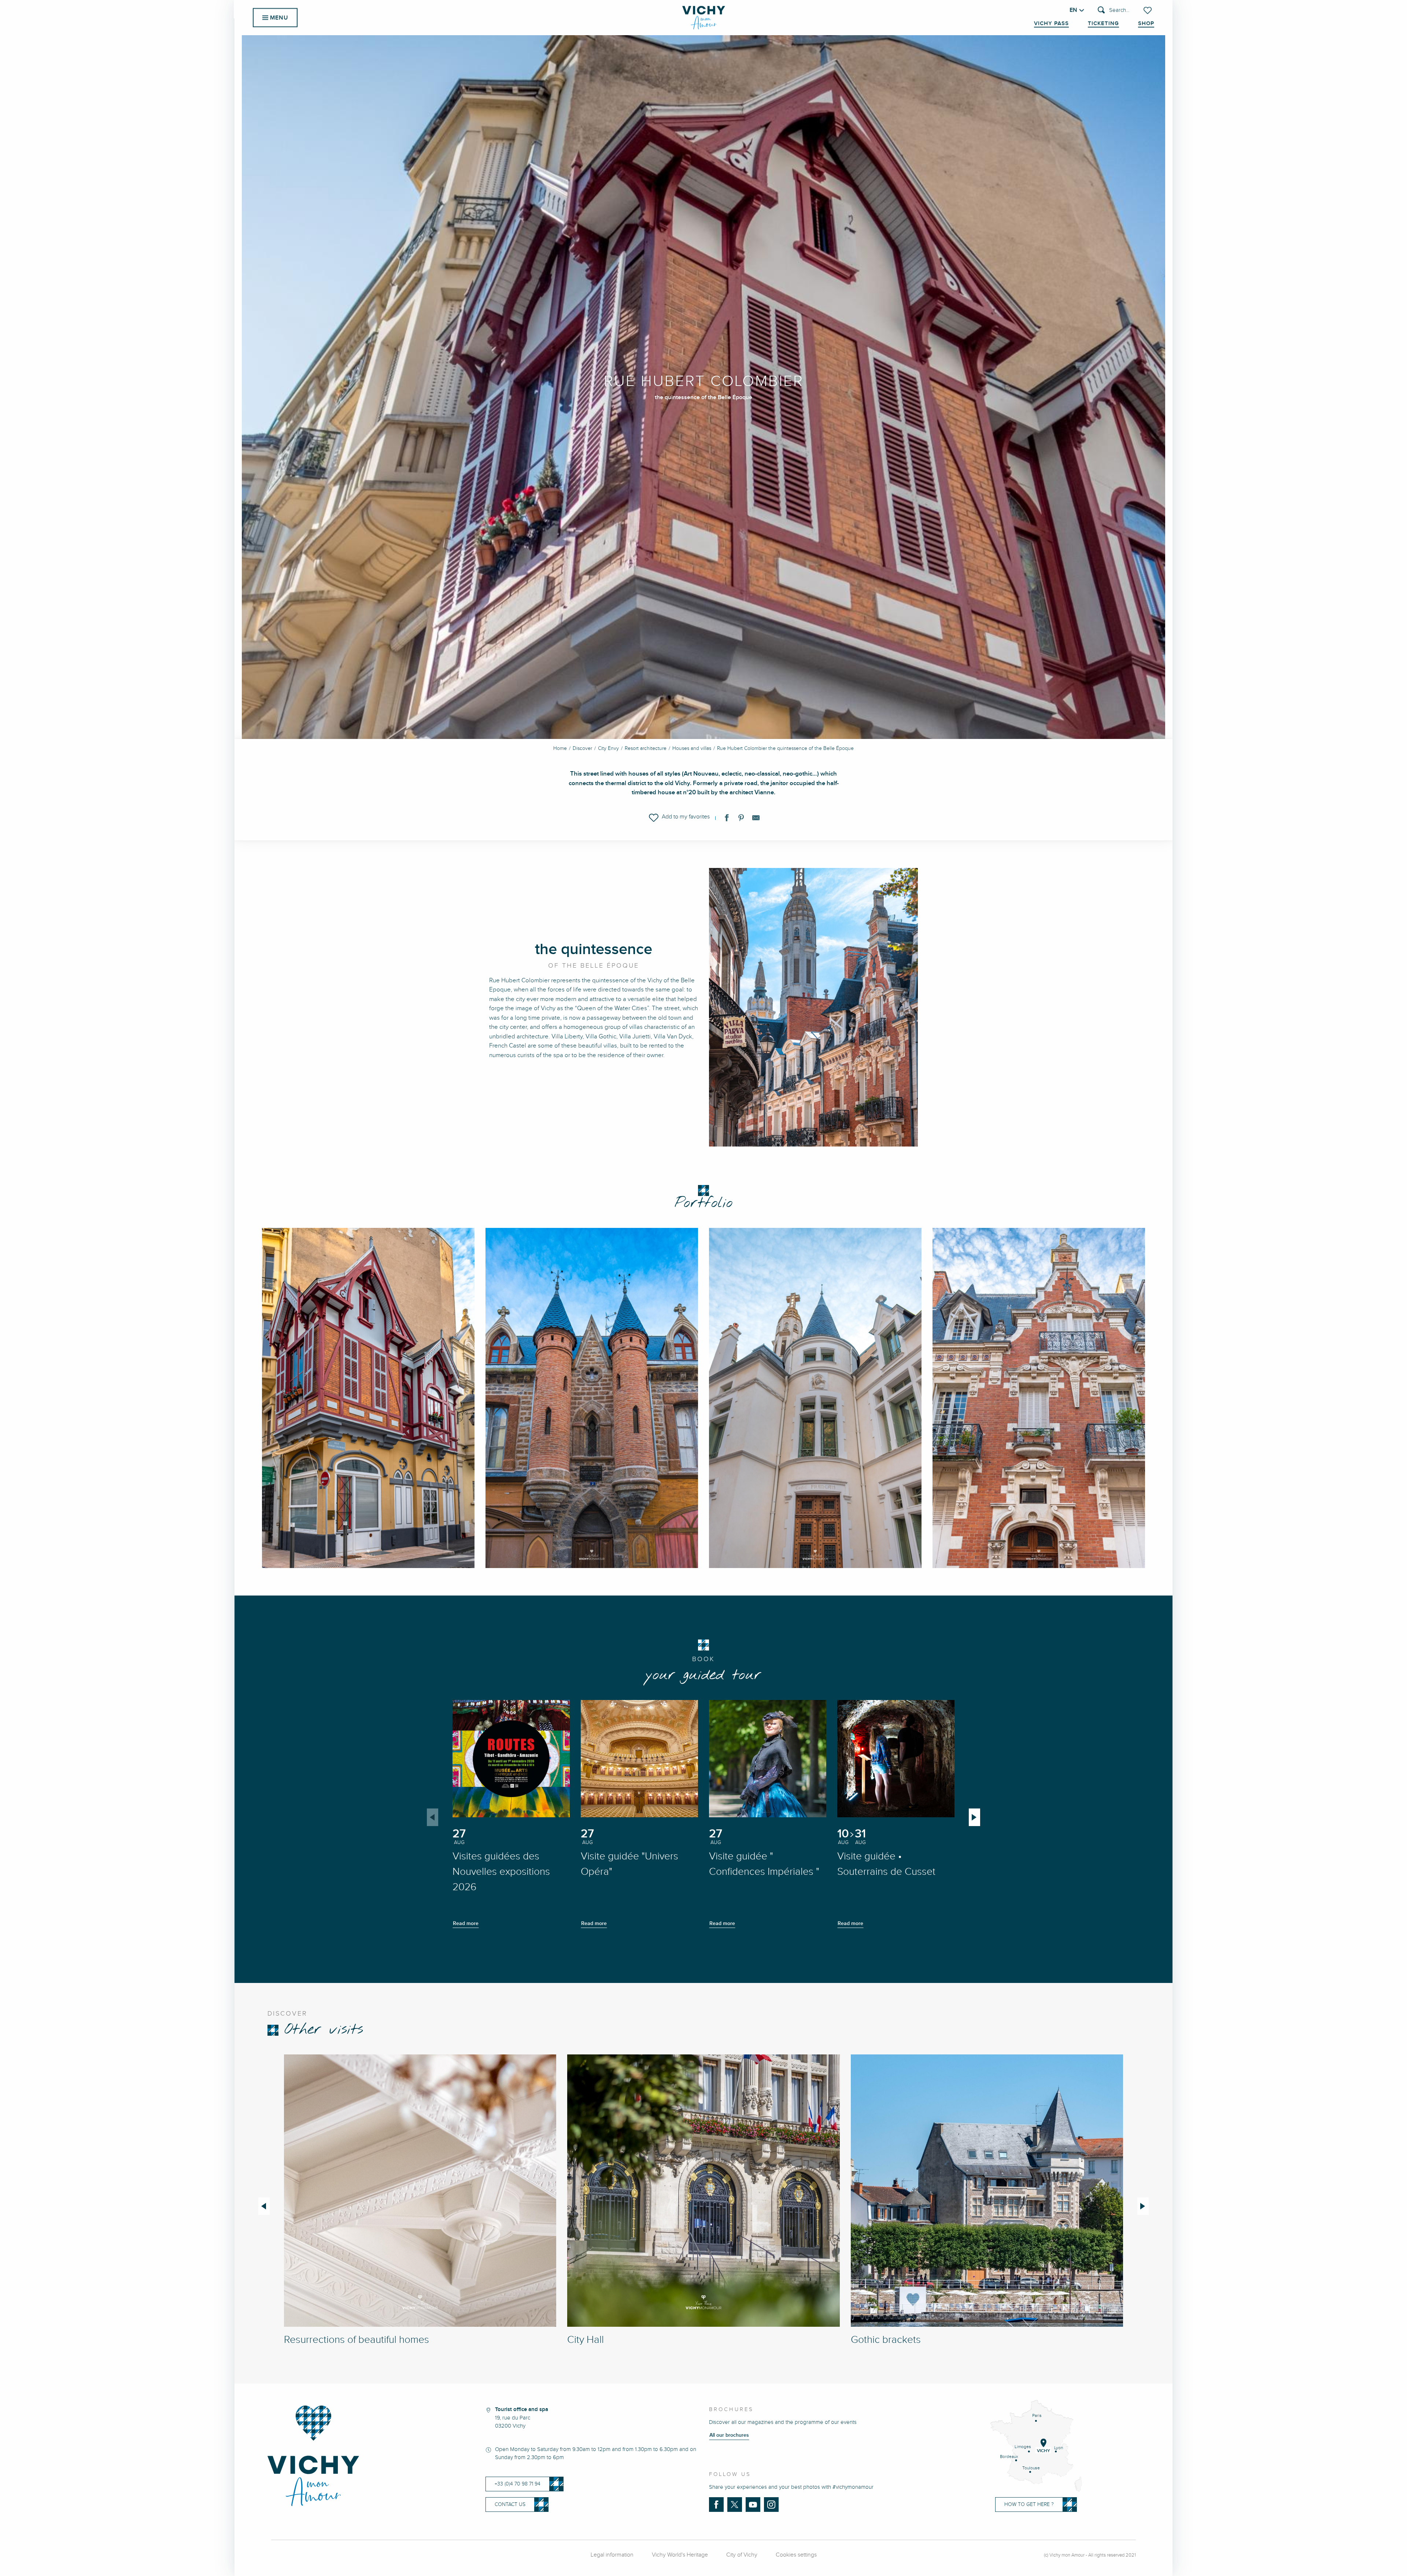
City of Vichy (742, 2555)
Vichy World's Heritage (680, 2555)
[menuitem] (704, 18)
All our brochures (729, 2435)
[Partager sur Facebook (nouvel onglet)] (727, 819)
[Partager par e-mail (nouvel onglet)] (756, 819)
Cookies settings (796, 2555)
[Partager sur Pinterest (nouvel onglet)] (741, 819)
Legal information (612, 2555)
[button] (1114, 10)
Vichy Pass (1051, 23)
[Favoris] (1148, 10)
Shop (1146, 23)
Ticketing (1103, 23)
